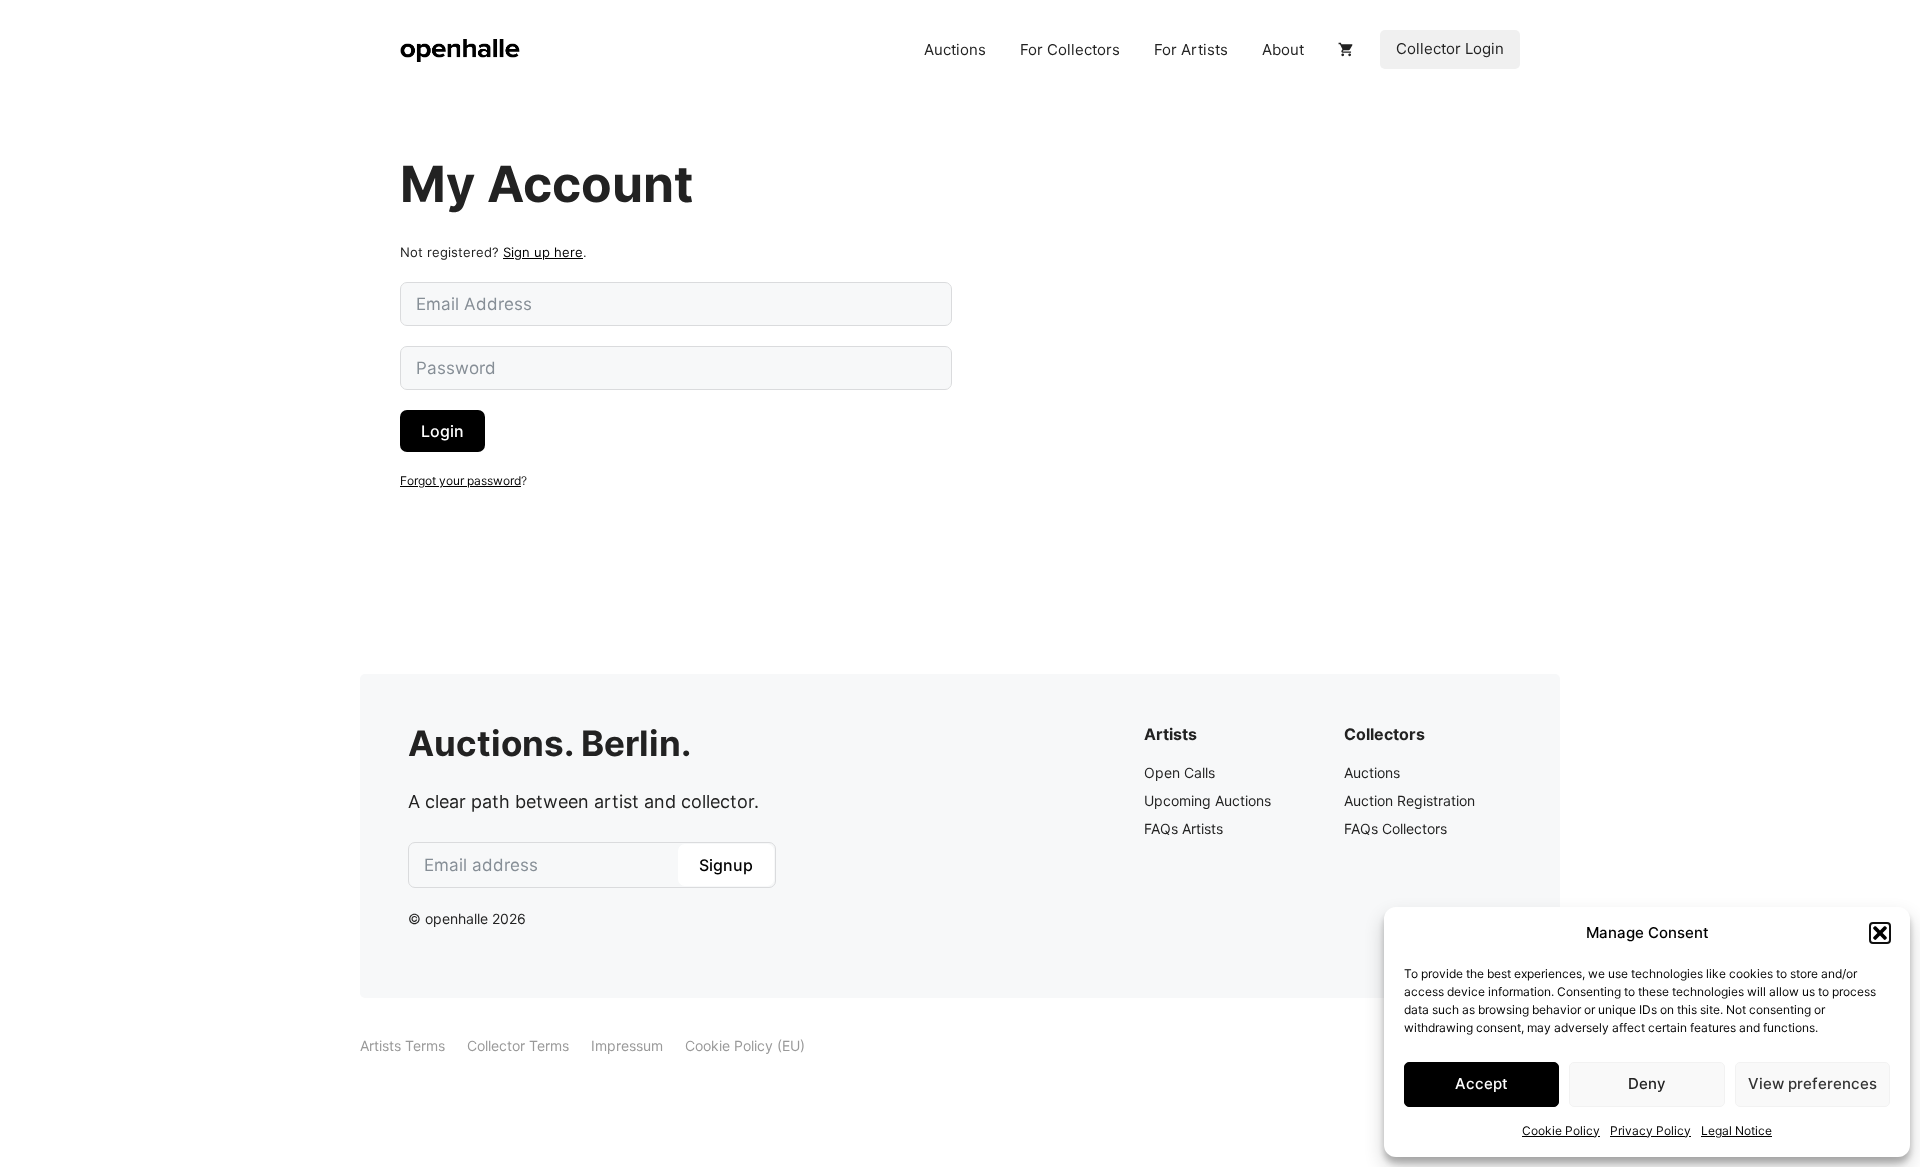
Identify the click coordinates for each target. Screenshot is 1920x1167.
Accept (1481, 1083)
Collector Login (1450, 48)
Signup (726, 865)
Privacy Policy (1650, 1130)
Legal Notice (1736, 1130)
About (1283, 49)
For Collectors (1070, 49)
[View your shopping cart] (1345, 49)
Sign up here (543, 252)
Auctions (955, 49)
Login (442, 431)
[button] (1880, 933)
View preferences (1812, 1083)
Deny (1647, 1083)
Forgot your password (460, 480)
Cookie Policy (1561, 1130)
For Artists (1191, 49)
